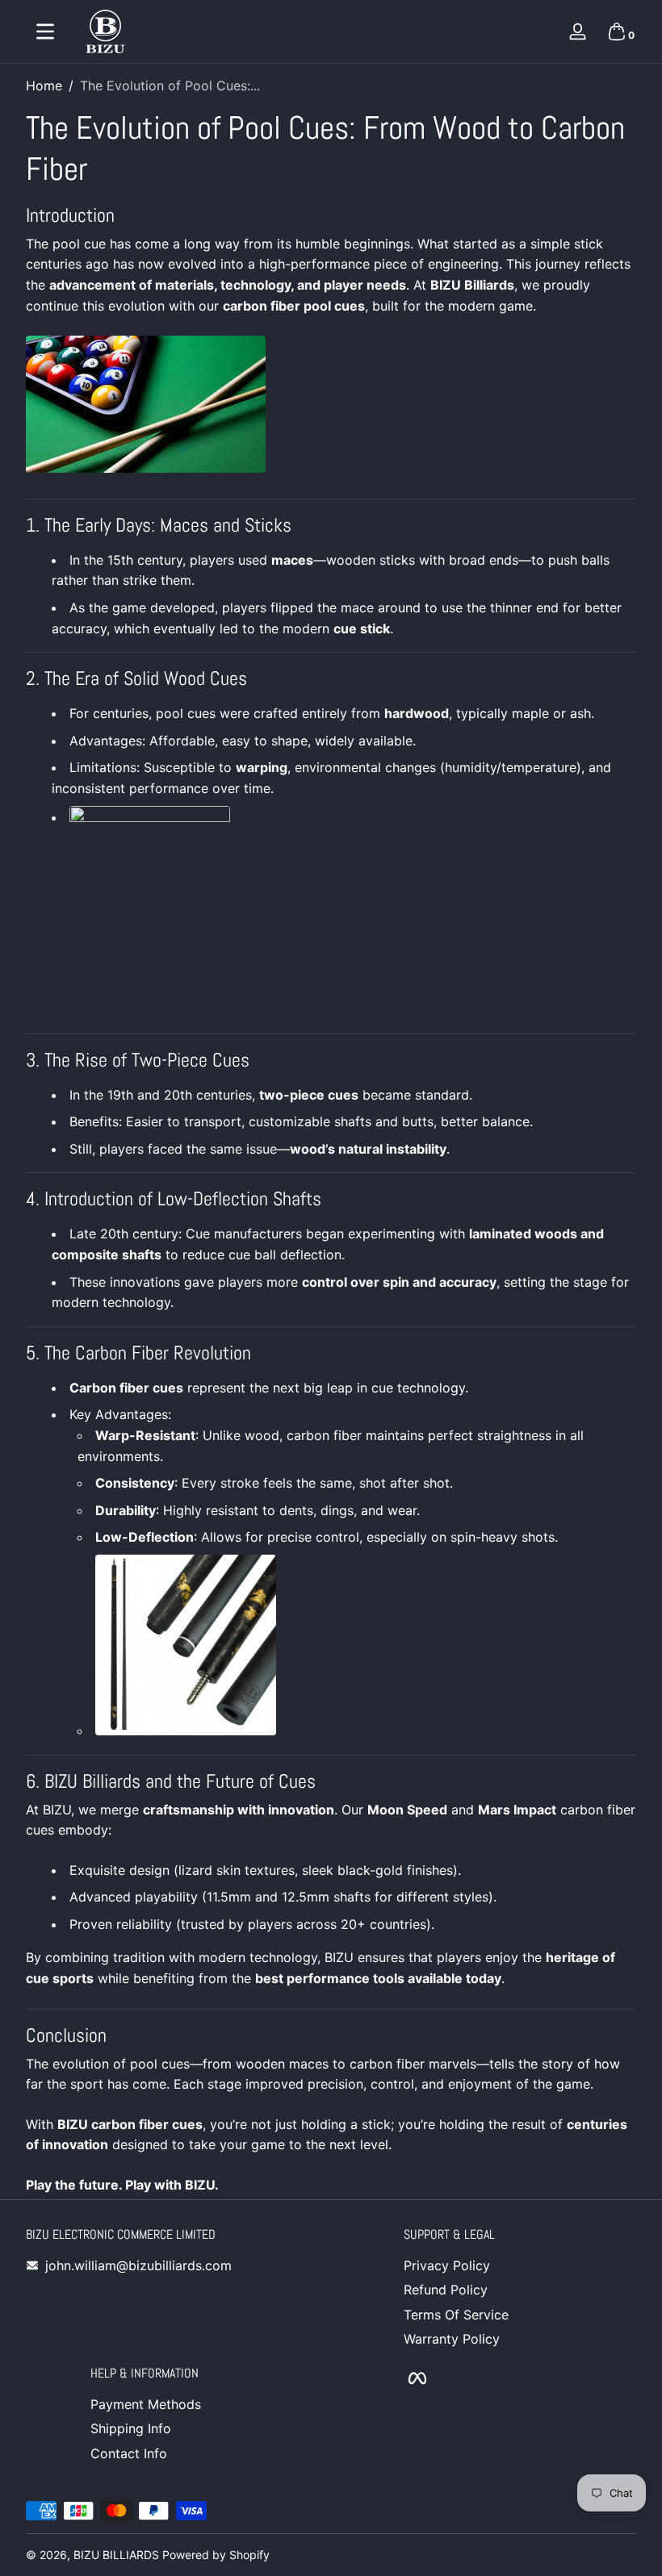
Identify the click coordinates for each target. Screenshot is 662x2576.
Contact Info (129, 2453)
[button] (617, 31)
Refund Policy (446, 2290)
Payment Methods (146, 2404)
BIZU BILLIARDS (116, 2555)
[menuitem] (520, 2265)
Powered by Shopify (216, 2555)
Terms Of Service (456, 2315)
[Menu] (45, 31)
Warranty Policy (452, 2339)
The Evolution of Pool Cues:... (170, 86)
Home (44, 86)
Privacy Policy (447, 2265)
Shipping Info (131, 2428)
